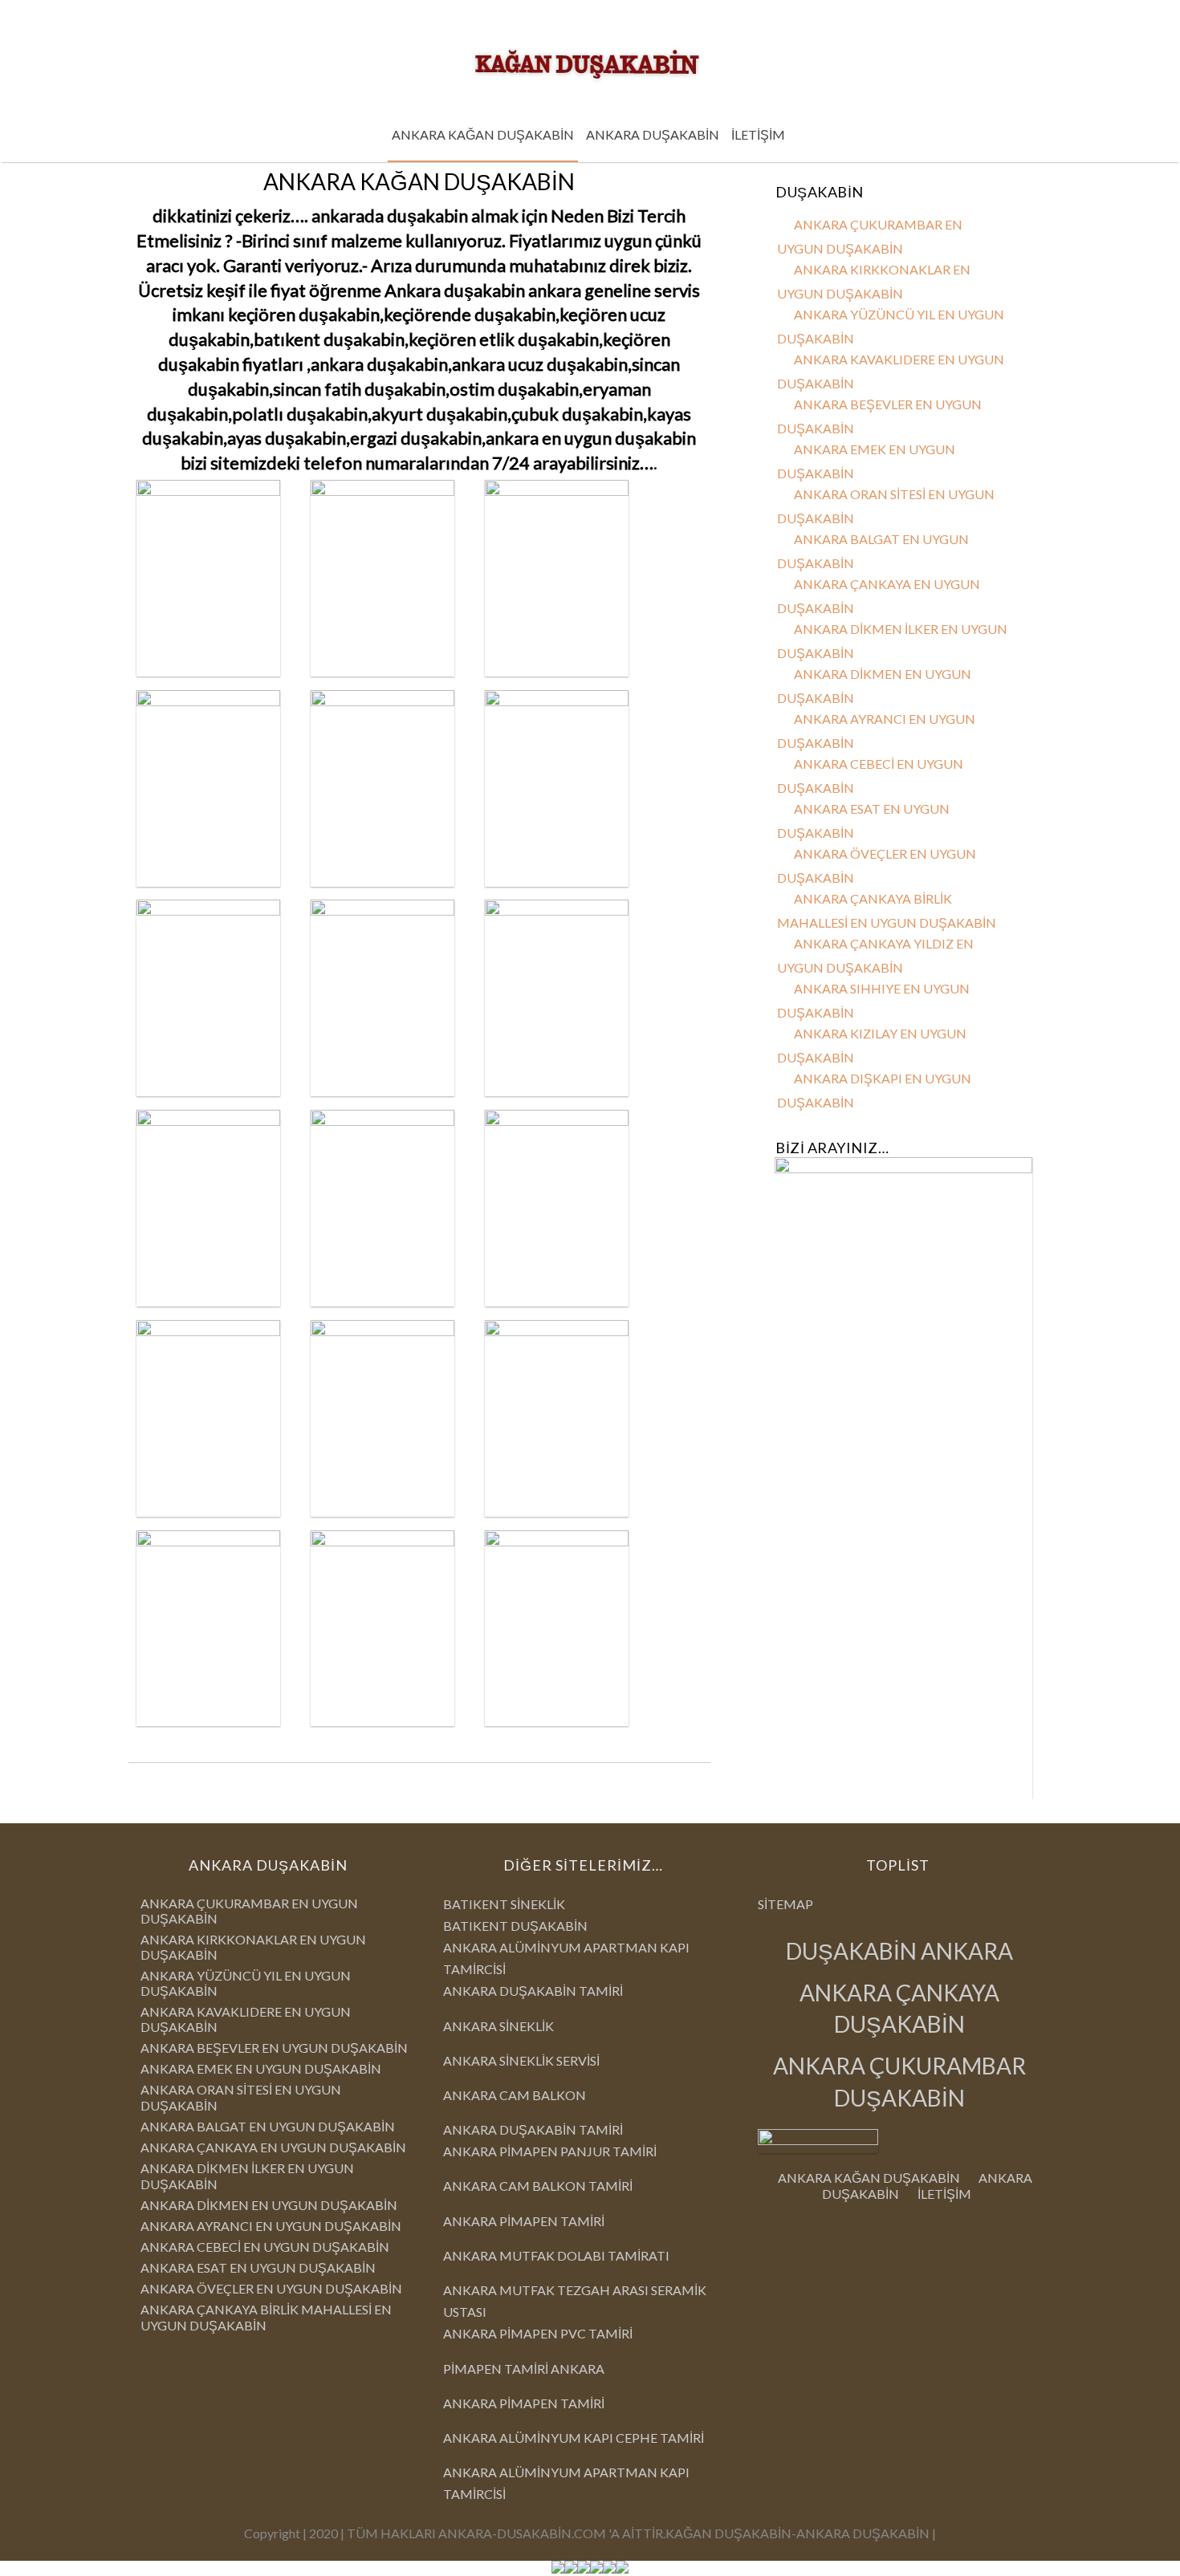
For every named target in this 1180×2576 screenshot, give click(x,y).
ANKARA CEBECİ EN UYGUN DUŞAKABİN (265, 2247)
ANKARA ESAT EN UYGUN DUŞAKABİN (258, 2267)
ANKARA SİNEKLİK (498, 2026)
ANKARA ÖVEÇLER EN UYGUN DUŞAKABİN (271, 2288)
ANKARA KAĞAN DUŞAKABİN (483, 134)
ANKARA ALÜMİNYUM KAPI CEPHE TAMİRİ (574, 2438)
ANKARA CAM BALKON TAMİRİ (538, 2186)
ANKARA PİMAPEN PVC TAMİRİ (538, 2333)
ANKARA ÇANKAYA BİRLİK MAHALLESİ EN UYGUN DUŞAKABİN (266, 2317)
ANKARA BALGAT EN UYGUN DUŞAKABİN (268, 2126)
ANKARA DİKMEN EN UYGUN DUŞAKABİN (269, 2205)
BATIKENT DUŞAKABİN (515, 1926)
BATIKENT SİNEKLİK (504, 1904)
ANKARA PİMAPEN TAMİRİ (524, 2221)
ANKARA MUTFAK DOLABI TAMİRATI (556, 2255)
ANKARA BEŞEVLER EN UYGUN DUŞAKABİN (274, 2048)
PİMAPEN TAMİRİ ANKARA (524, 2369)
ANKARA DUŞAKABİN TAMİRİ (533, 1991)
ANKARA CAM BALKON (515, 2095)
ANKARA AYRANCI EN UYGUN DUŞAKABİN (271, 2226)
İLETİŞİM (758, 134)
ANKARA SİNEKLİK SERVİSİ (521, 2060)
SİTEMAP (785, 1904)
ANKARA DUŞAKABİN (653, 134)
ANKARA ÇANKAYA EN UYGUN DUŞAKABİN (273, 2147)
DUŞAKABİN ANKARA (899, 1951)
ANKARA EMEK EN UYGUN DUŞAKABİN (261, 2068)
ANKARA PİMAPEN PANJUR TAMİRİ (550, 2151)
